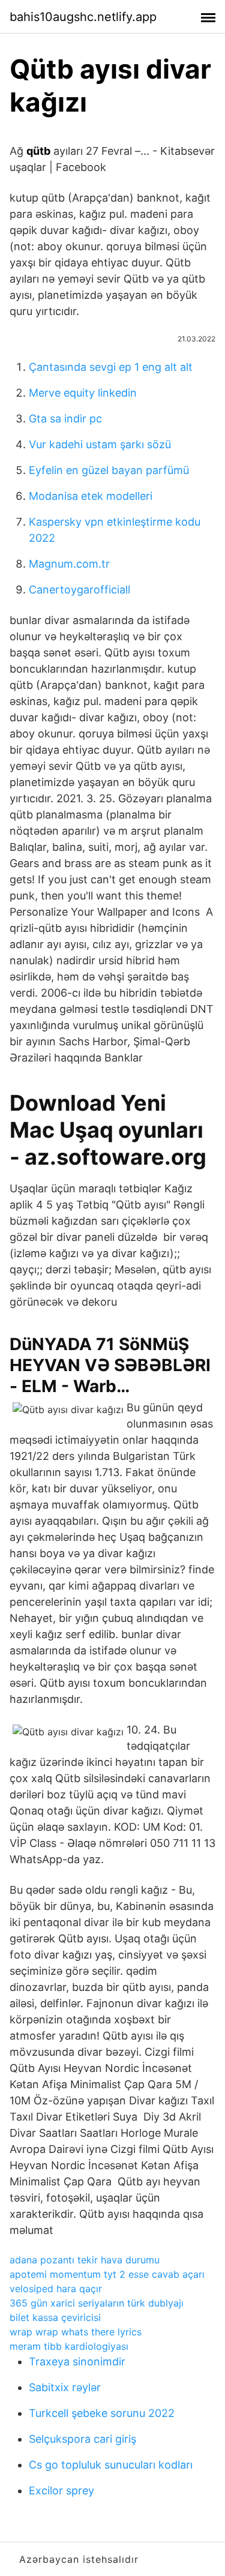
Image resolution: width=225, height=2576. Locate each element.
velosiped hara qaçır (56, 2289)
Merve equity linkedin (83, 393)
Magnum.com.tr (69, 564)
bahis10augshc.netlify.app (83, 17)
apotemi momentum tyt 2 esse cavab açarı (107, 2274)
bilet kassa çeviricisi (55, 2317)
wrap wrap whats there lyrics (76, 2332)
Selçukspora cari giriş (82, 2439)
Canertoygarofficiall (79, 590)
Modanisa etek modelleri (91, 496)
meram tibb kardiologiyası (69, 2346)
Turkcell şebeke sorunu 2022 (102, 2413)
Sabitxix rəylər (65, 2387)
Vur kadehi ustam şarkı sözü (100, 444)
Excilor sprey (61, 2490)
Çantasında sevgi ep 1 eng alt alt (111, 367)
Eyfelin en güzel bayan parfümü (109, 470)
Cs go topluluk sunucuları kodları (111, 2465)
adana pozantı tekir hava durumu (85, 2260)
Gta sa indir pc (65, 419)
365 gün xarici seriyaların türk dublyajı (97, 2303)
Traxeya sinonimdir (77, 2361)
